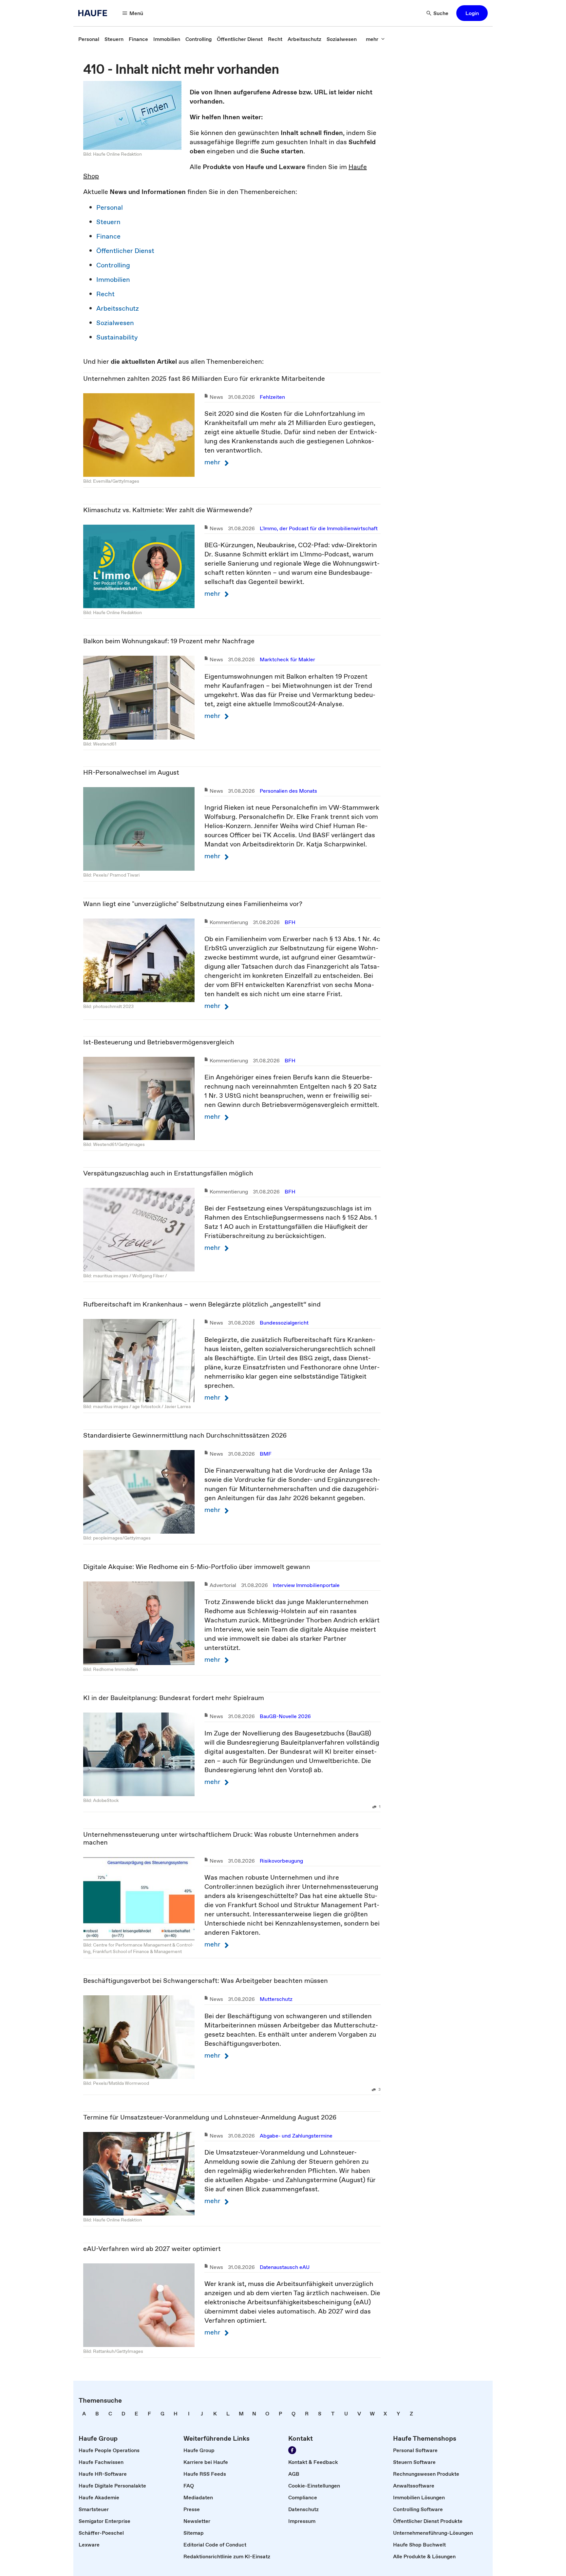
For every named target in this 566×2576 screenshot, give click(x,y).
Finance (108, 236)
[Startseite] (95, 13)
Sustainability (117, 337)
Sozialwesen (115, 323)
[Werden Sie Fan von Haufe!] (292, 2450)
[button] (472, 13)
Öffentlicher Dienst (125, 251)
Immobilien (113, 280)
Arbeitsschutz (118, 308)
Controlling (113, 265)
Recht (105, 294)
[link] (89, 39)
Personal (110, 207)
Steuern (108, 222)
